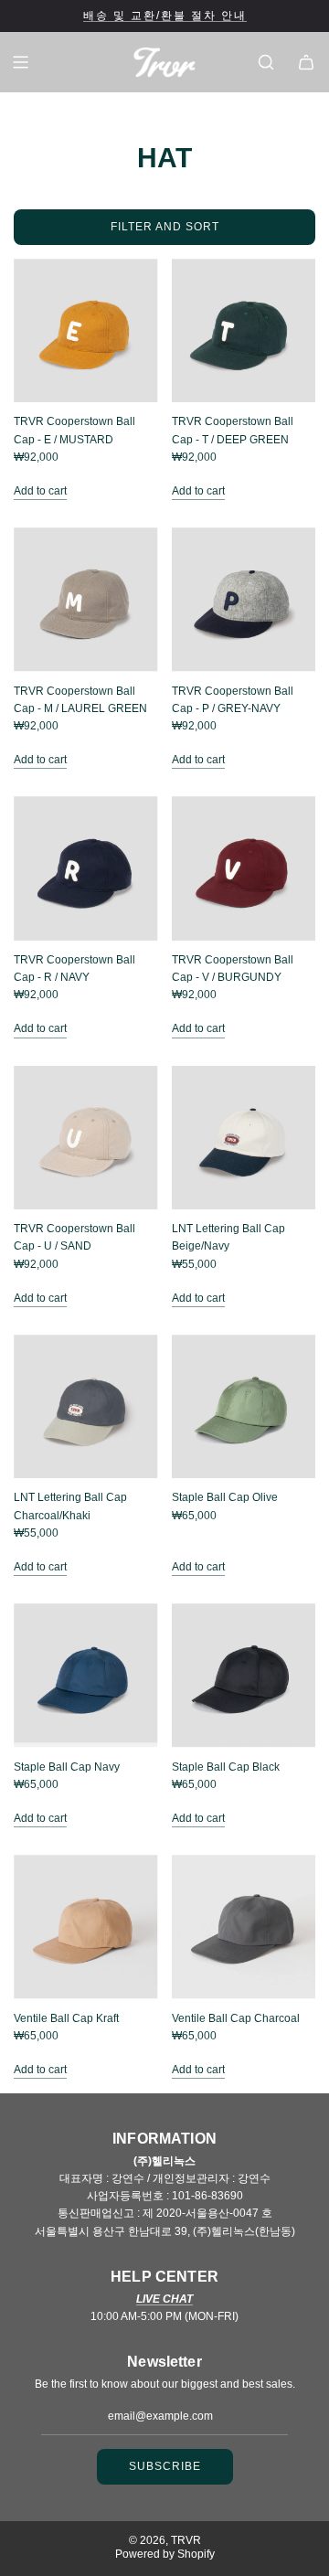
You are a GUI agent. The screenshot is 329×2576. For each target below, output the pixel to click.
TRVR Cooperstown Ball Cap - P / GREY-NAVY (233, 700)
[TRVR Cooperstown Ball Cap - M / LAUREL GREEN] (86, 600)
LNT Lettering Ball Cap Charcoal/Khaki (70, 1506)
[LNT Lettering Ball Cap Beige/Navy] (244, 1138)
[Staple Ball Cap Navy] (86, 1676)
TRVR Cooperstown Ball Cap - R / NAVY (74, 969)
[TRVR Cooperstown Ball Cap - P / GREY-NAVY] (244, 600)
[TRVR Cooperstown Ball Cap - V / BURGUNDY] (244, 868)
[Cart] (306, 62)
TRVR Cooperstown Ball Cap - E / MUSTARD (74, 430)
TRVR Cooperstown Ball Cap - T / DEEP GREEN (233, 430)
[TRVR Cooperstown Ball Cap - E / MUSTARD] (86, 331)
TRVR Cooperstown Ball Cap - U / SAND (74, 1237)
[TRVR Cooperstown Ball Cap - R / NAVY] (86, 868)
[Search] (266, 62)
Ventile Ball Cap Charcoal (236, 2018)
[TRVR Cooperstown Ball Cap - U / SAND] (86, 1138)
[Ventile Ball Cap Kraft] (86, 1927)
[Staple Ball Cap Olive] (244, 1407)
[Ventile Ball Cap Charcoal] (244, 1927)
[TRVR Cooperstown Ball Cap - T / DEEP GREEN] (244, 331)
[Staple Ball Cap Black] (244, 1676)
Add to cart (40, 491)
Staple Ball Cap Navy (67, 1767)
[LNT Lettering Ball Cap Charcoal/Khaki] (86, 1407)
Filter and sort (165, 227)
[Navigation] (20, 62)
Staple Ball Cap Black (226, 1767)
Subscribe (165, 2466)
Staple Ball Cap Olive (225, 1497)
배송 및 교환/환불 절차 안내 (165, 16)
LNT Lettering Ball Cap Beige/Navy (228, 1237)
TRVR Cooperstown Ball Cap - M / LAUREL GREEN (80, 700)
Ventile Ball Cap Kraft (66, 2018)
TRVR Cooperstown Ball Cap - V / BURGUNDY (233, 969)
